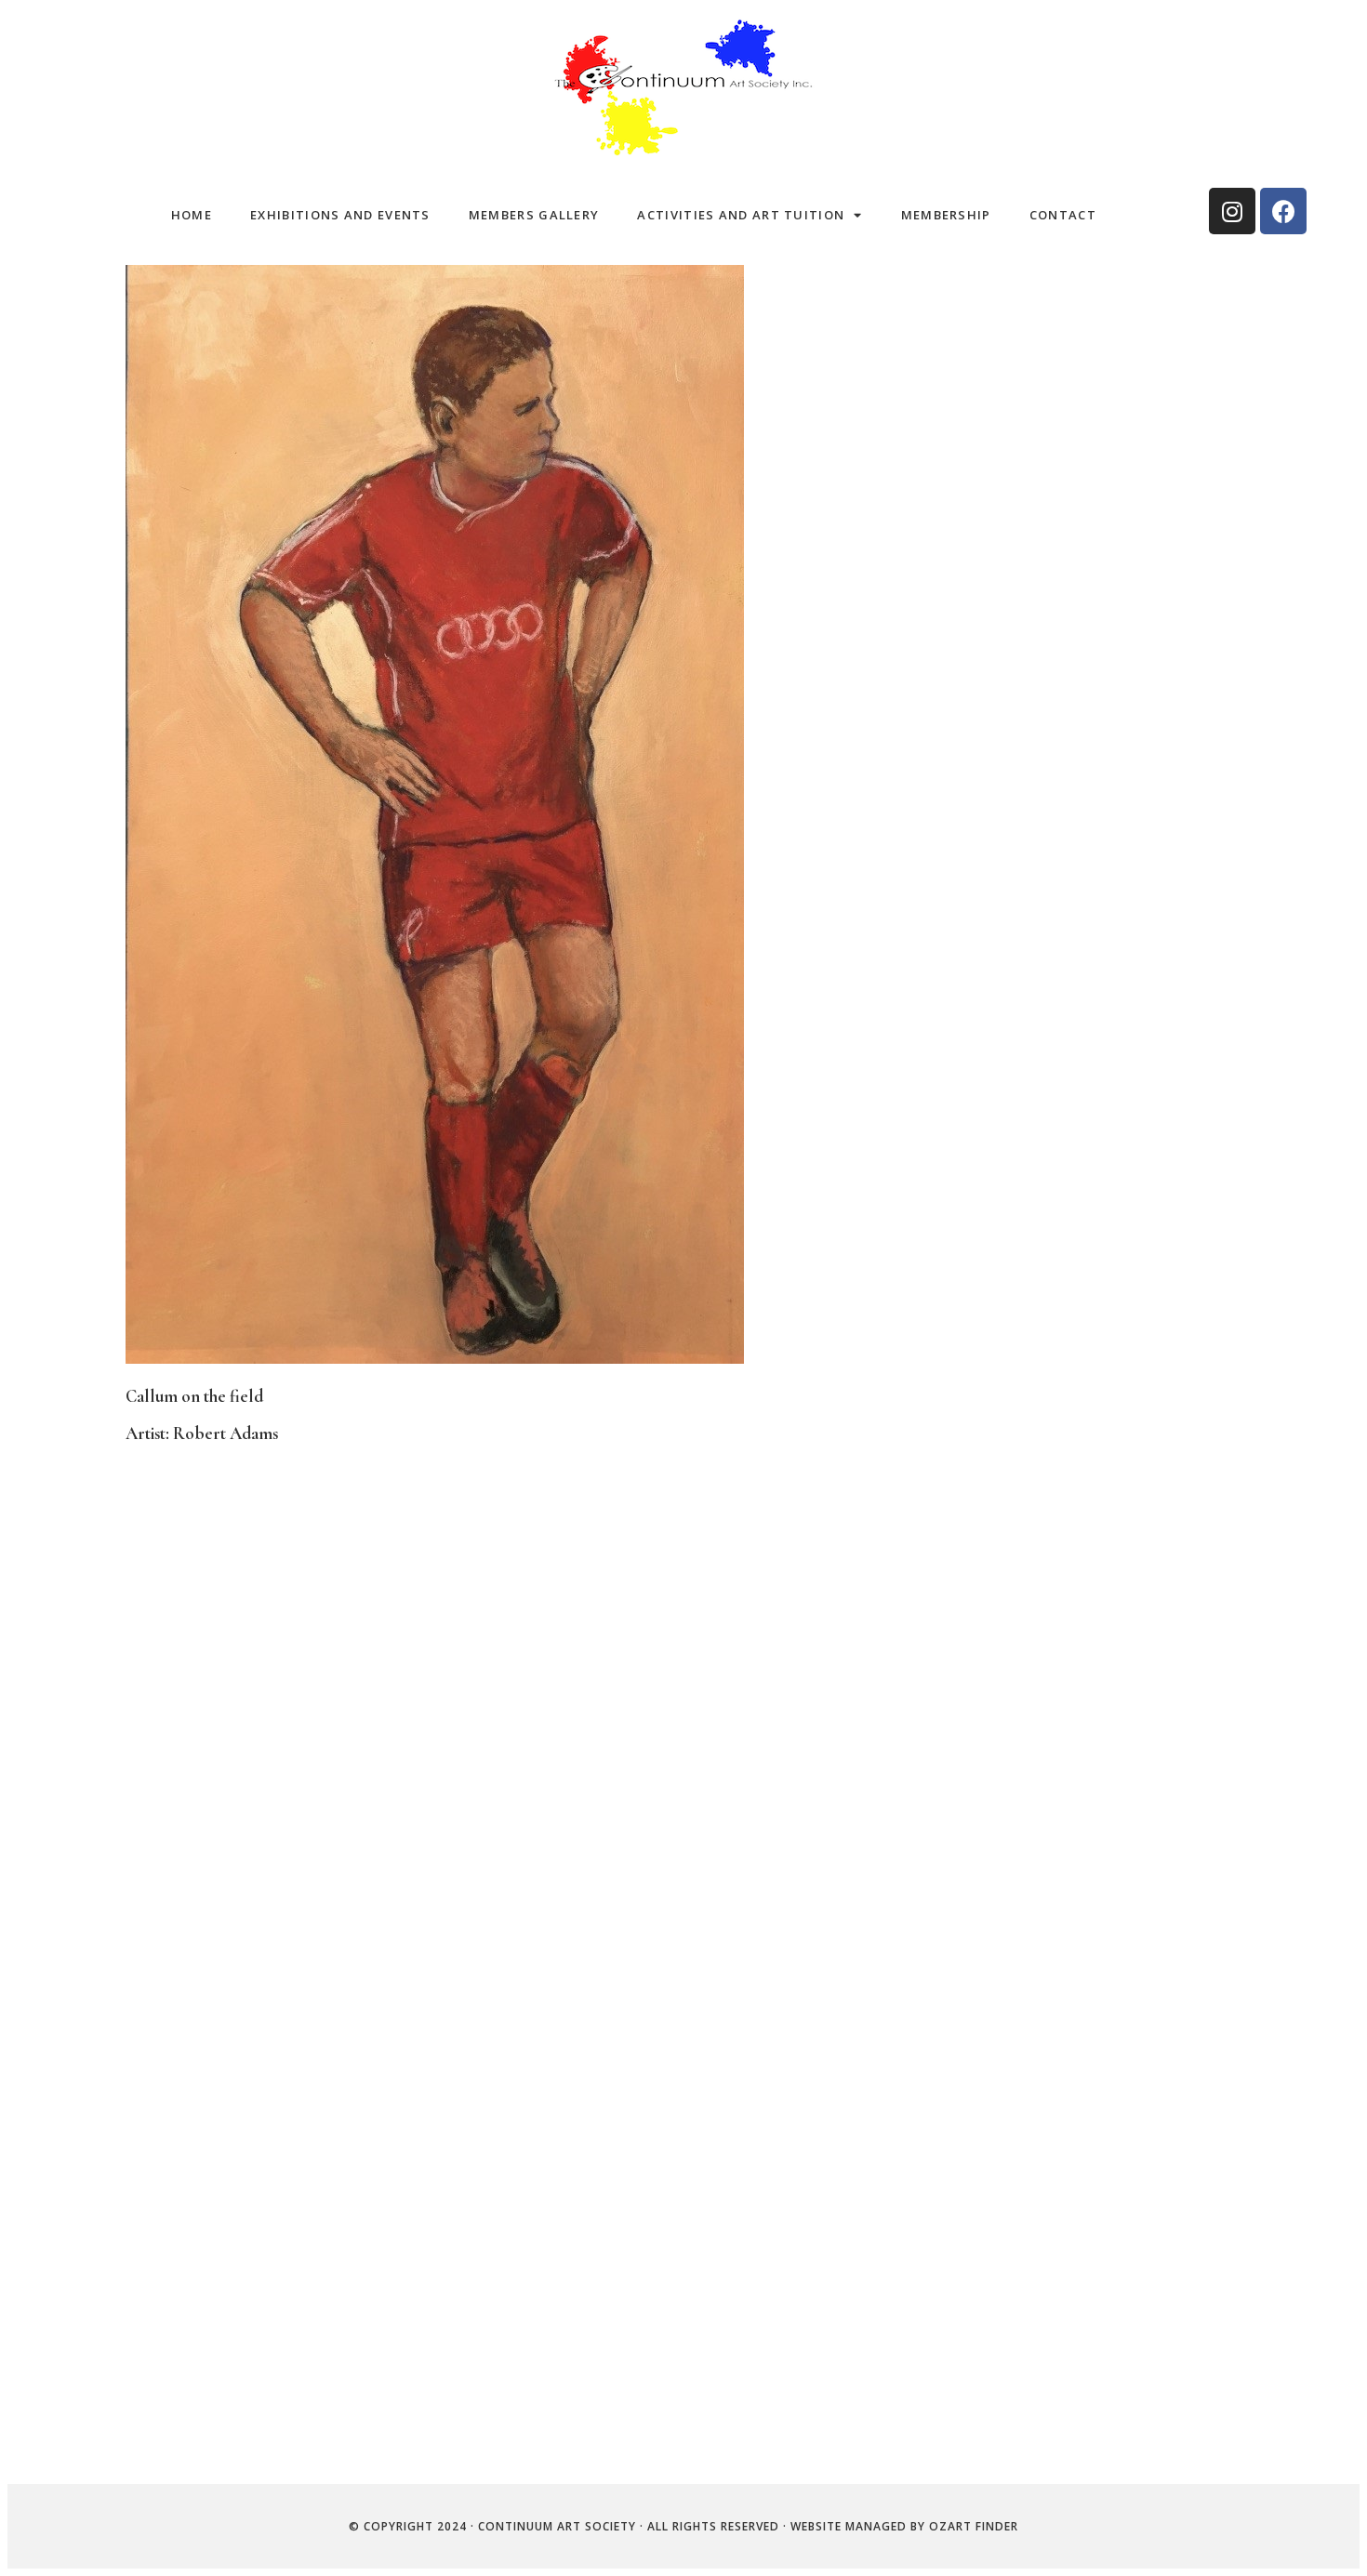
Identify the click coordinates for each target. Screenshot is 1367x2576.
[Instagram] (1232, 211)
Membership (946, 215)
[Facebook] (1283, 211)
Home (192, 215)
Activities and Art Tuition (741, 215)
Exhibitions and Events (340, 215)
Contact (1063, 215)
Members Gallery (534, 215)
